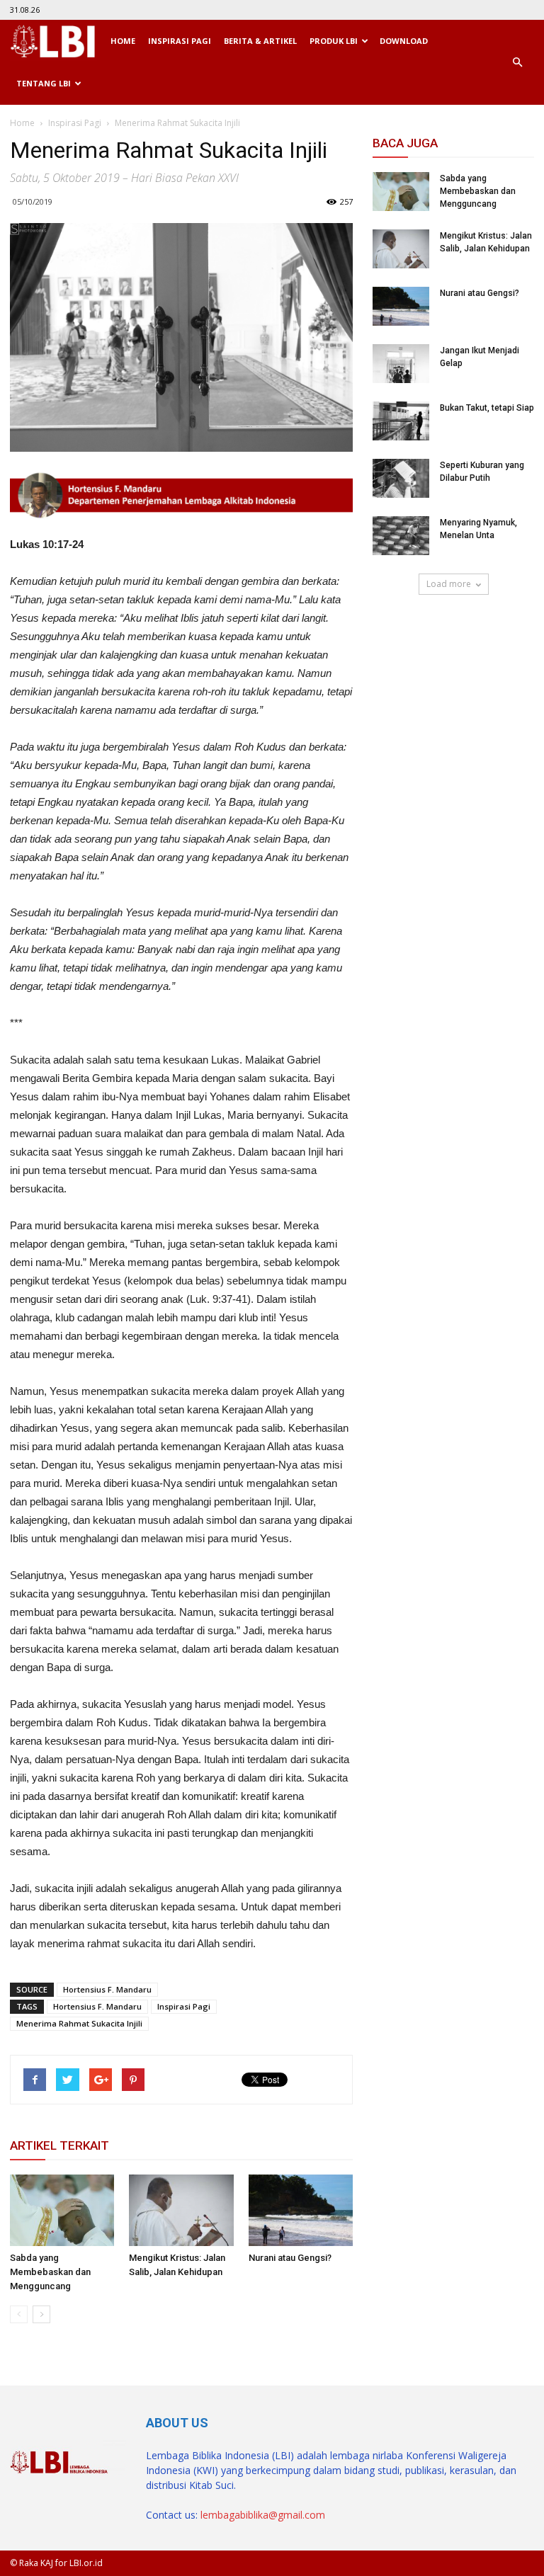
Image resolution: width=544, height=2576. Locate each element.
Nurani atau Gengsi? (290, 2258)
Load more (449, 584)
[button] (517, 62)
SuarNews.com (408, 636)
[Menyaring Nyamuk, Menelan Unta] (401, 536)
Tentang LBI (44, 83)
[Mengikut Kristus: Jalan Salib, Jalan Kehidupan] (181, 2210)
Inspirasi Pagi (180, 41)
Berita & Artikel (260, 41)
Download (404, 41)
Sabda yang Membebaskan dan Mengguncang (50, 2272)
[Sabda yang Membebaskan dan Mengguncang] (62, 2210)
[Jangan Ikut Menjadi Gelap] (401, 364)
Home (123, 41)
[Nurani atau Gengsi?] (301, 2210)
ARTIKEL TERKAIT (59, 2145)
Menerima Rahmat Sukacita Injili (79, 2023)
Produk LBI (334, 41)
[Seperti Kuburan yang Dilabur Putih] (401, 478)
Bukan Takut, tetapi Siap (487, 408)
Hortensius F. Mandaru (107, 1989)
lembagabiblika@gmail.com (263, 2515)
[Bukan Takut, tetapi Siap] (401, 421)
